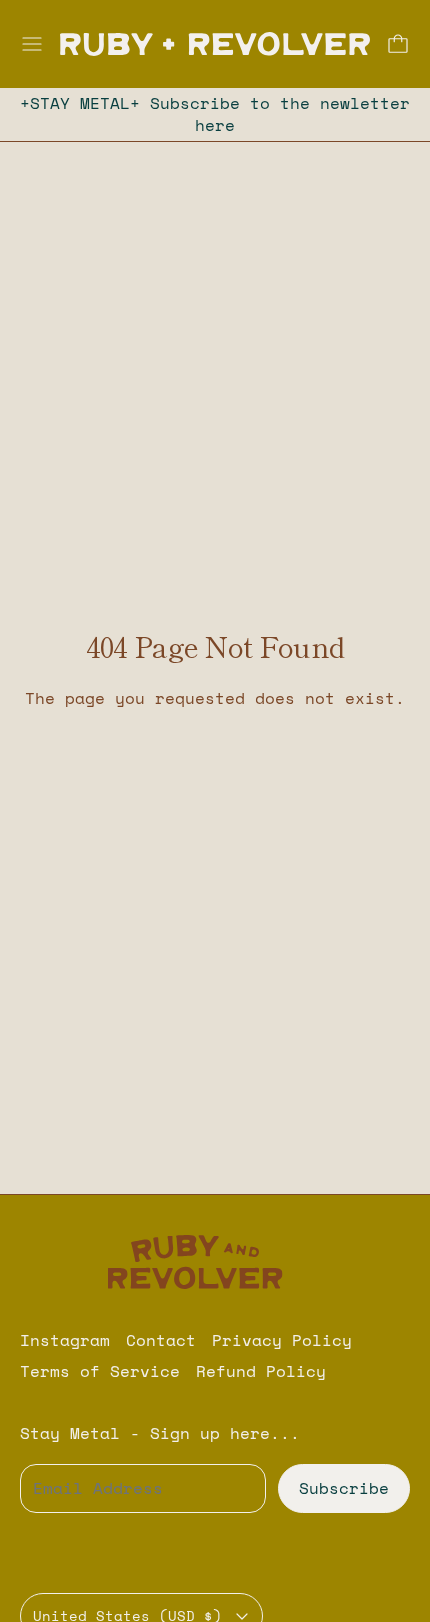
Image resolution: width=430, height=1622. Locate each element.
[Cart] (398, 44)
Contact (161, 1340)
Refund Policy (261, 1371)
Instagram (65, 1340)
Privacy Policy (282, 1340)
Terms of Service (100, 1371)
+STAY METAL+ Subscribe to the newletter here (215, 114)
